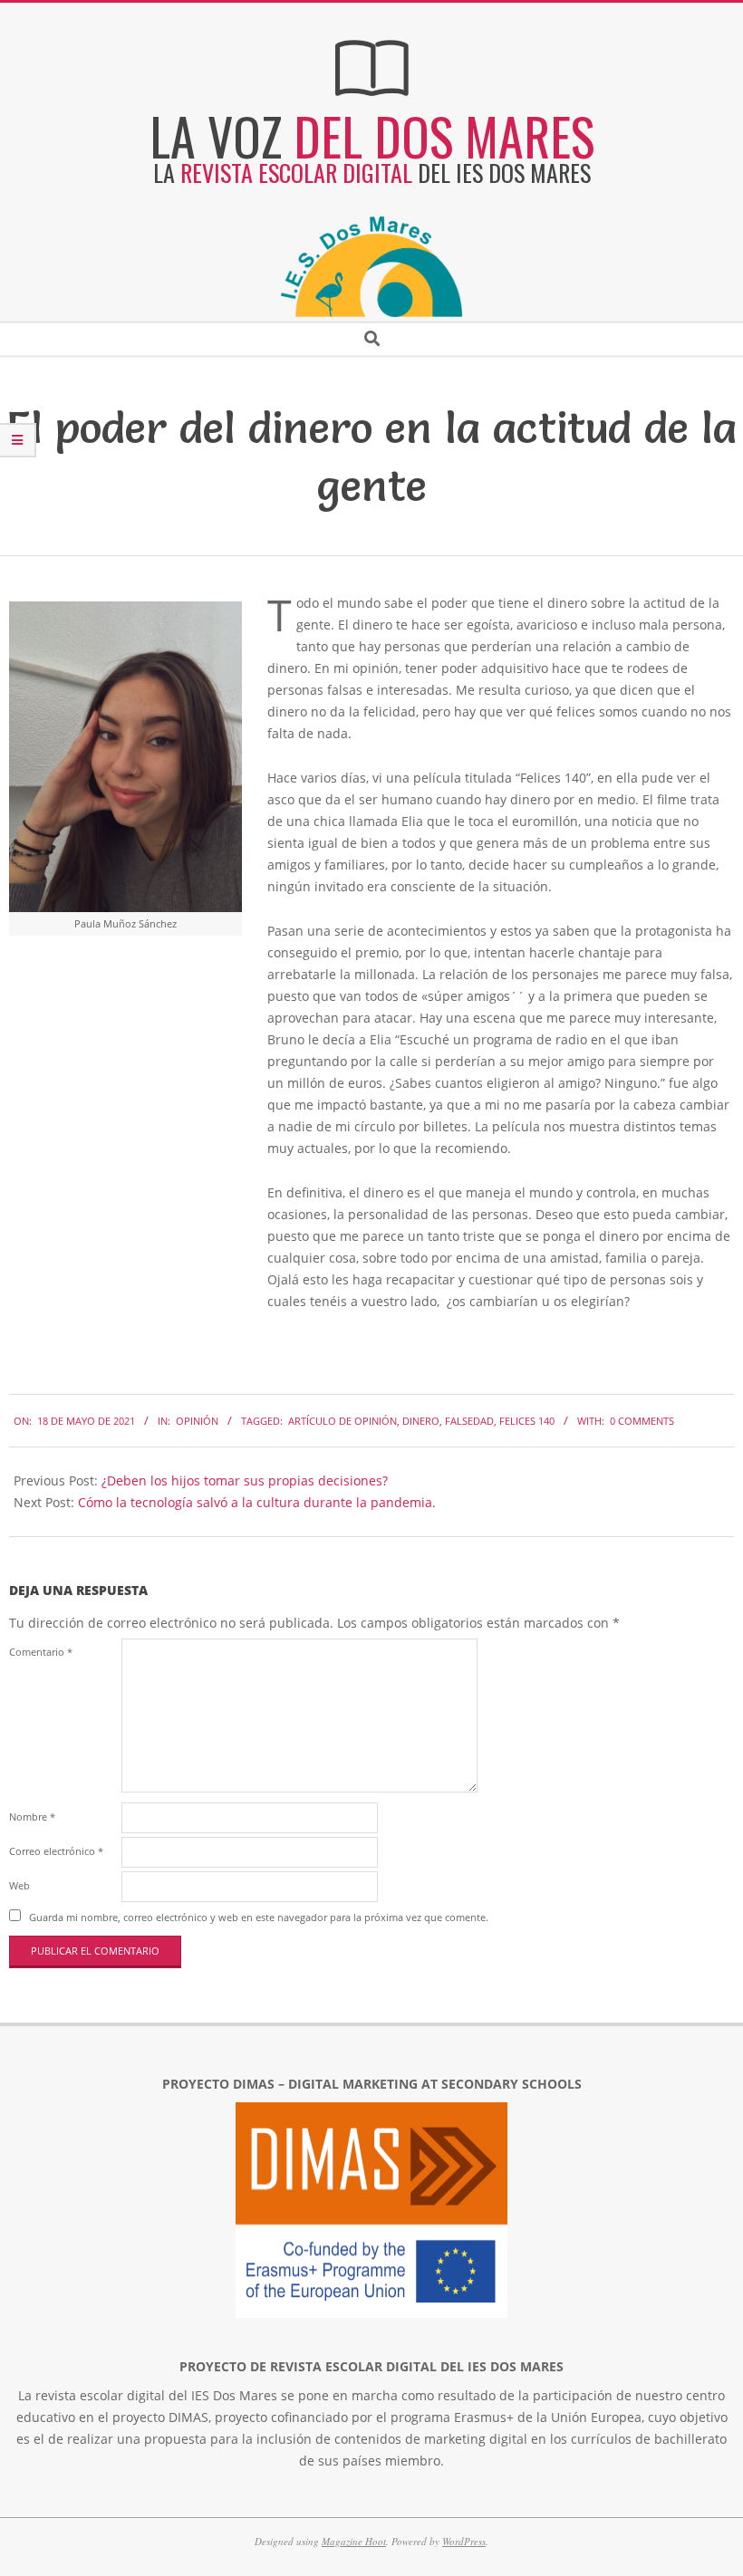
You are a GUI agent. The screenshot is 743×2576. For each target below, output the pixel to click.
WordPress (464, 2541)
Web (19, 1885)
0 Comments (642, 1421)
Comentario (41, 1652)
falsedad (469, 1421)
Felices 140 (527, 1421)
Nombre (32, 1817)
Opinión (197, 1421)
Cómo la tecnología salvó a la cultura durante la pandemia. (257, 1502)
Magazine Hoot (354, 2541)
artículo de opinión (343, 1421)
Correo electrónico (56, 1851)
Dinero (421, 1421)
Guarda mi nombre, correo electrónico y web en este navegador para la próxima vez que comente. (259, 1917)
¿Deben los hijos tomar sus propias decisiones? (245, 1480)
